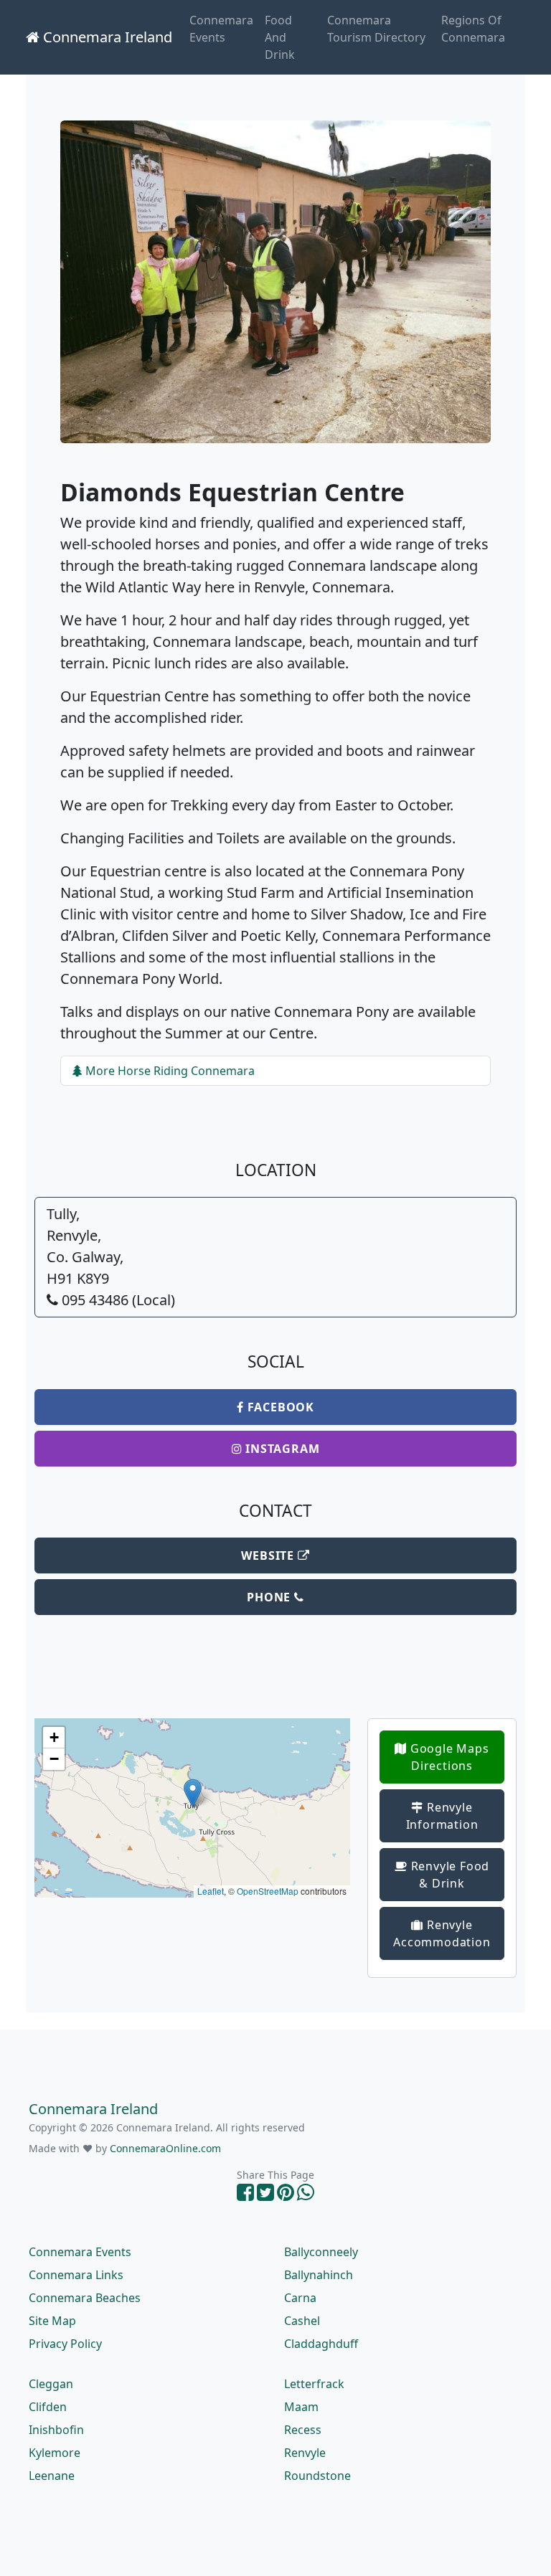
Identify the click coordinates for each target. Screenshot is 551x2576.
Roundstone (317, 2476)
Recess (303, 2430)
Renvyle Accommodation (442, 1933)
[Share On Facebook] (245, 2196)
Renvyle (305, 2453)
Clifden (48, 2407)
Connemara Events (221, 29)
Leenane (52, 2476)
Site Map (52, 2321)
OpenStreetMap (268, 1891)
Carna (300, 2298)
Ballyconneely (321, 2252)
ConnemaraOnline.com (165, 2148)
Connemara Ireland (106, 37)
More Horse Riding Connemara (169, 1071)
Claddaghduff (321, 2344)
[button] (193, 1793)
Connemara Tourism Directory (376, 29)
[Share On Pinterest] (286, 2196)
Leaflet (211, 1891)
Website (269, 1555)
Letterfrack (314, 2384)
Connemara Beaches (85, 2298)
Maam (301, 2407)
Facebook (279, 1407)
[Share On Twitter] (265, 2196)
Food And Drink (280, 37)
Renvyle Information (442, 1816)
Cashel (302, 2321)
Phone (270, 1597)
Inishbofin (56, 2430)
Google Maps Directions (448, 1757)
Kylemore (55, 2453)
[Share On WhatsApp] (306, 2196)
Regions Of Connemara (473, 29)
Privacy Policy (65, 2344)
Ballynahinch (319, 2275)
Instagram (281, 1449)
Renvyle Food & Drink (448, 1875)
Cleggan (51, 2384)
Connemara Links (76, 2275)
